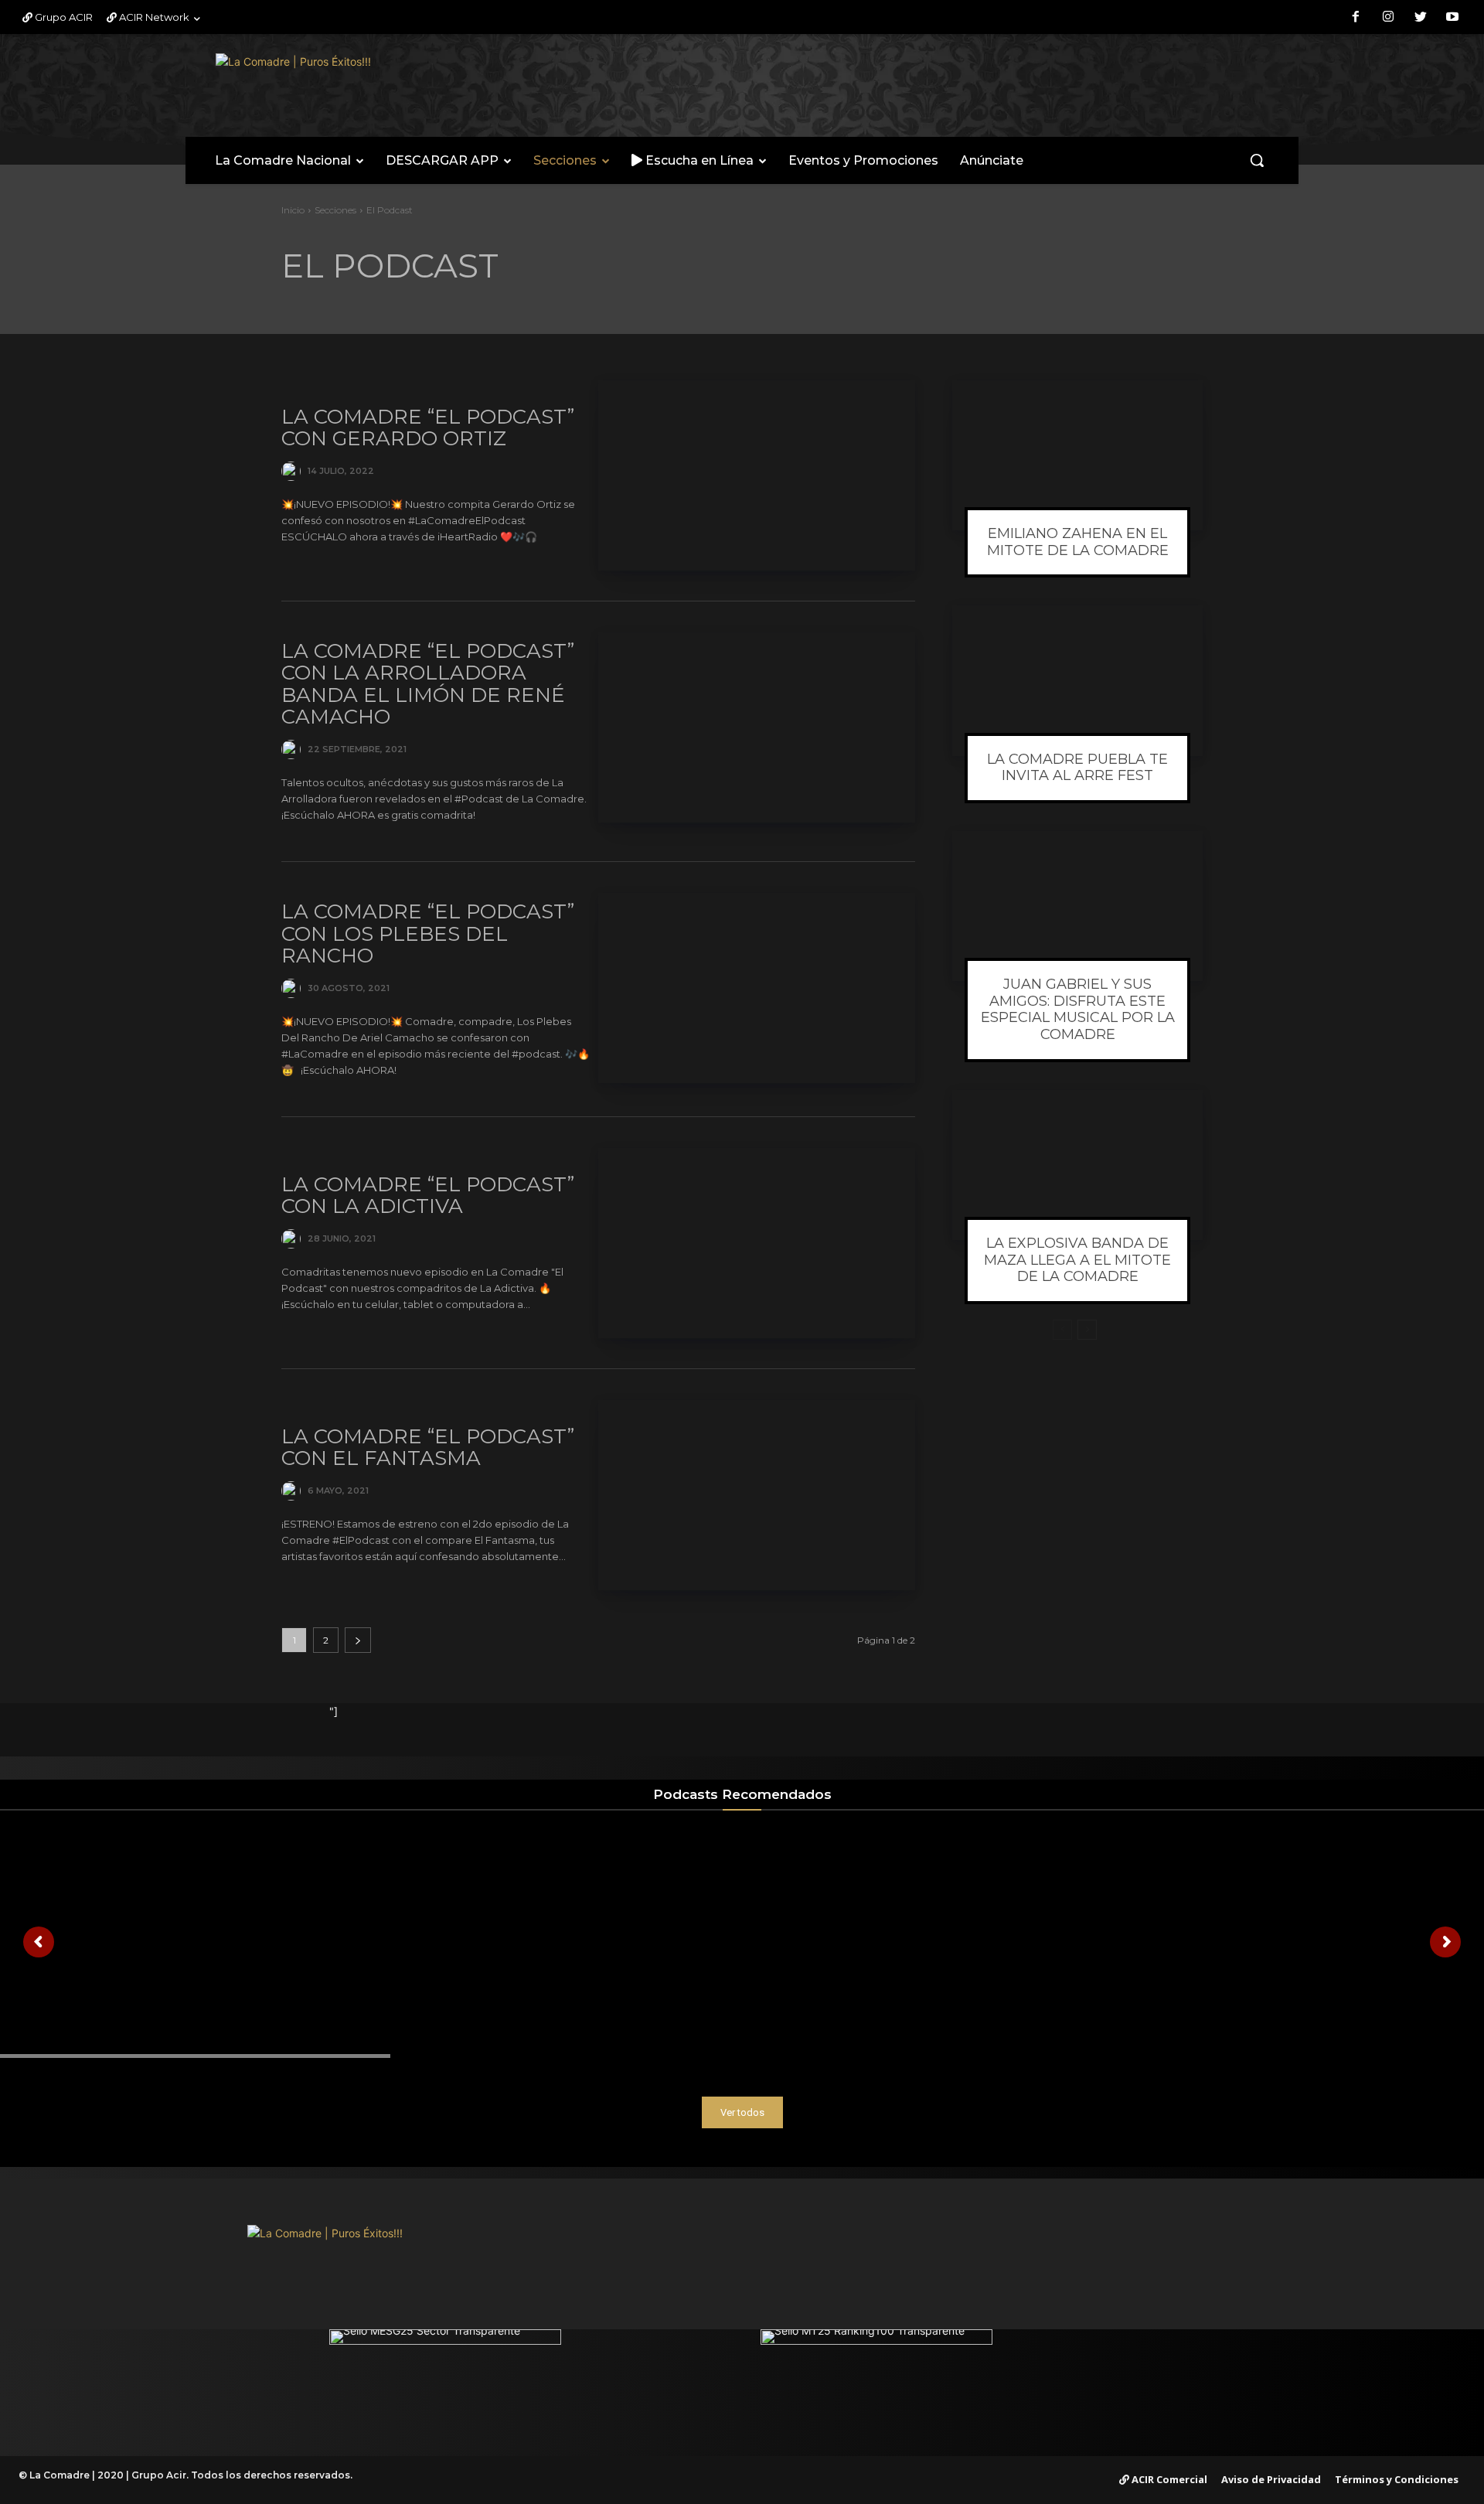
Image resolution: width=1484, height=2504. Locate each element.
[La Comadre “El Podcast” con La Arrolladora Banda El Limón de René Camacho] (757, 727)
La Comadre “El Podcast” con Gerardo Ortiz (428, 428)
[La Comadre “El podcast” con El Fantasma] (757, 1495)
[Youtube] (1452, 18)
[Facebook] (1356, 18)
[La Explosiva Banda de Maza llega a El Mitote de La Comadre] (1077, 1165)
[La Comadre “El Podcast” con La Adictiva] (757, 1243)
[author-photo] (293, 471)
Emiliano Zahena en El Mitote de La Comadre (1078, 542)
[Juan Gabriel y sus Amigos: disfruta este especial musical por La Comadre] (1077, 906)
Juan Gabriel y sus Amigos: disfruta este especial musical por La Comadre (1078, 1009)
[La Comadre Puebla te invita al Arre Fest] (1077, 680)
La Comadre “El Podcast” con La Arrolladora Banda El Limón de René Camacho (428, 684)
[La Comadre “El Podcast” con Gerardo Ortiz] (757, 475)
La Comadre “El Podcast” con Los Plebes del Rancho (428, 933)
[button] (1257, 160)
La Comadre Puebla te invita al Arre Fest (1077, 768)
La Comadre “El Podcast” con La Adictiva (428, 1196)
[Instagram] (1388, 18)
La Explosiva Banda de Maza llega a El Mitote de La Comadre (1077, 1260)
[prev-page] (1062, 1330)
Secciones (335, 210)
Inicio (293, 210)
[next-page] (358, 1640)
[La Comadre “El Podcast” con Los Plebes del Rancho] (757, 988)
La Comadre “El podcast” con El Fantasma (428, 1448)
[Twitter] (1421, 18)
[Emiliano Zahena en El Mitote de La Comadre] (1077, 455)
